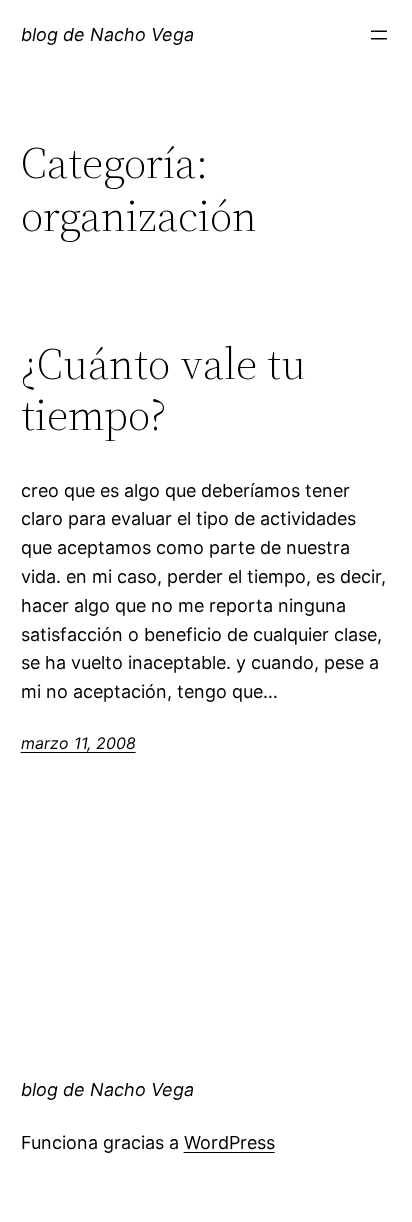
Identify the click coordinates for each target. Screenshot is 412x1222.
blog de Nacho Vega (107, 34)
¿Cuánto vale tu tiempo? (163, 389)
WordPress (229, 1142)
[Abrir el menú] (379, 35)
